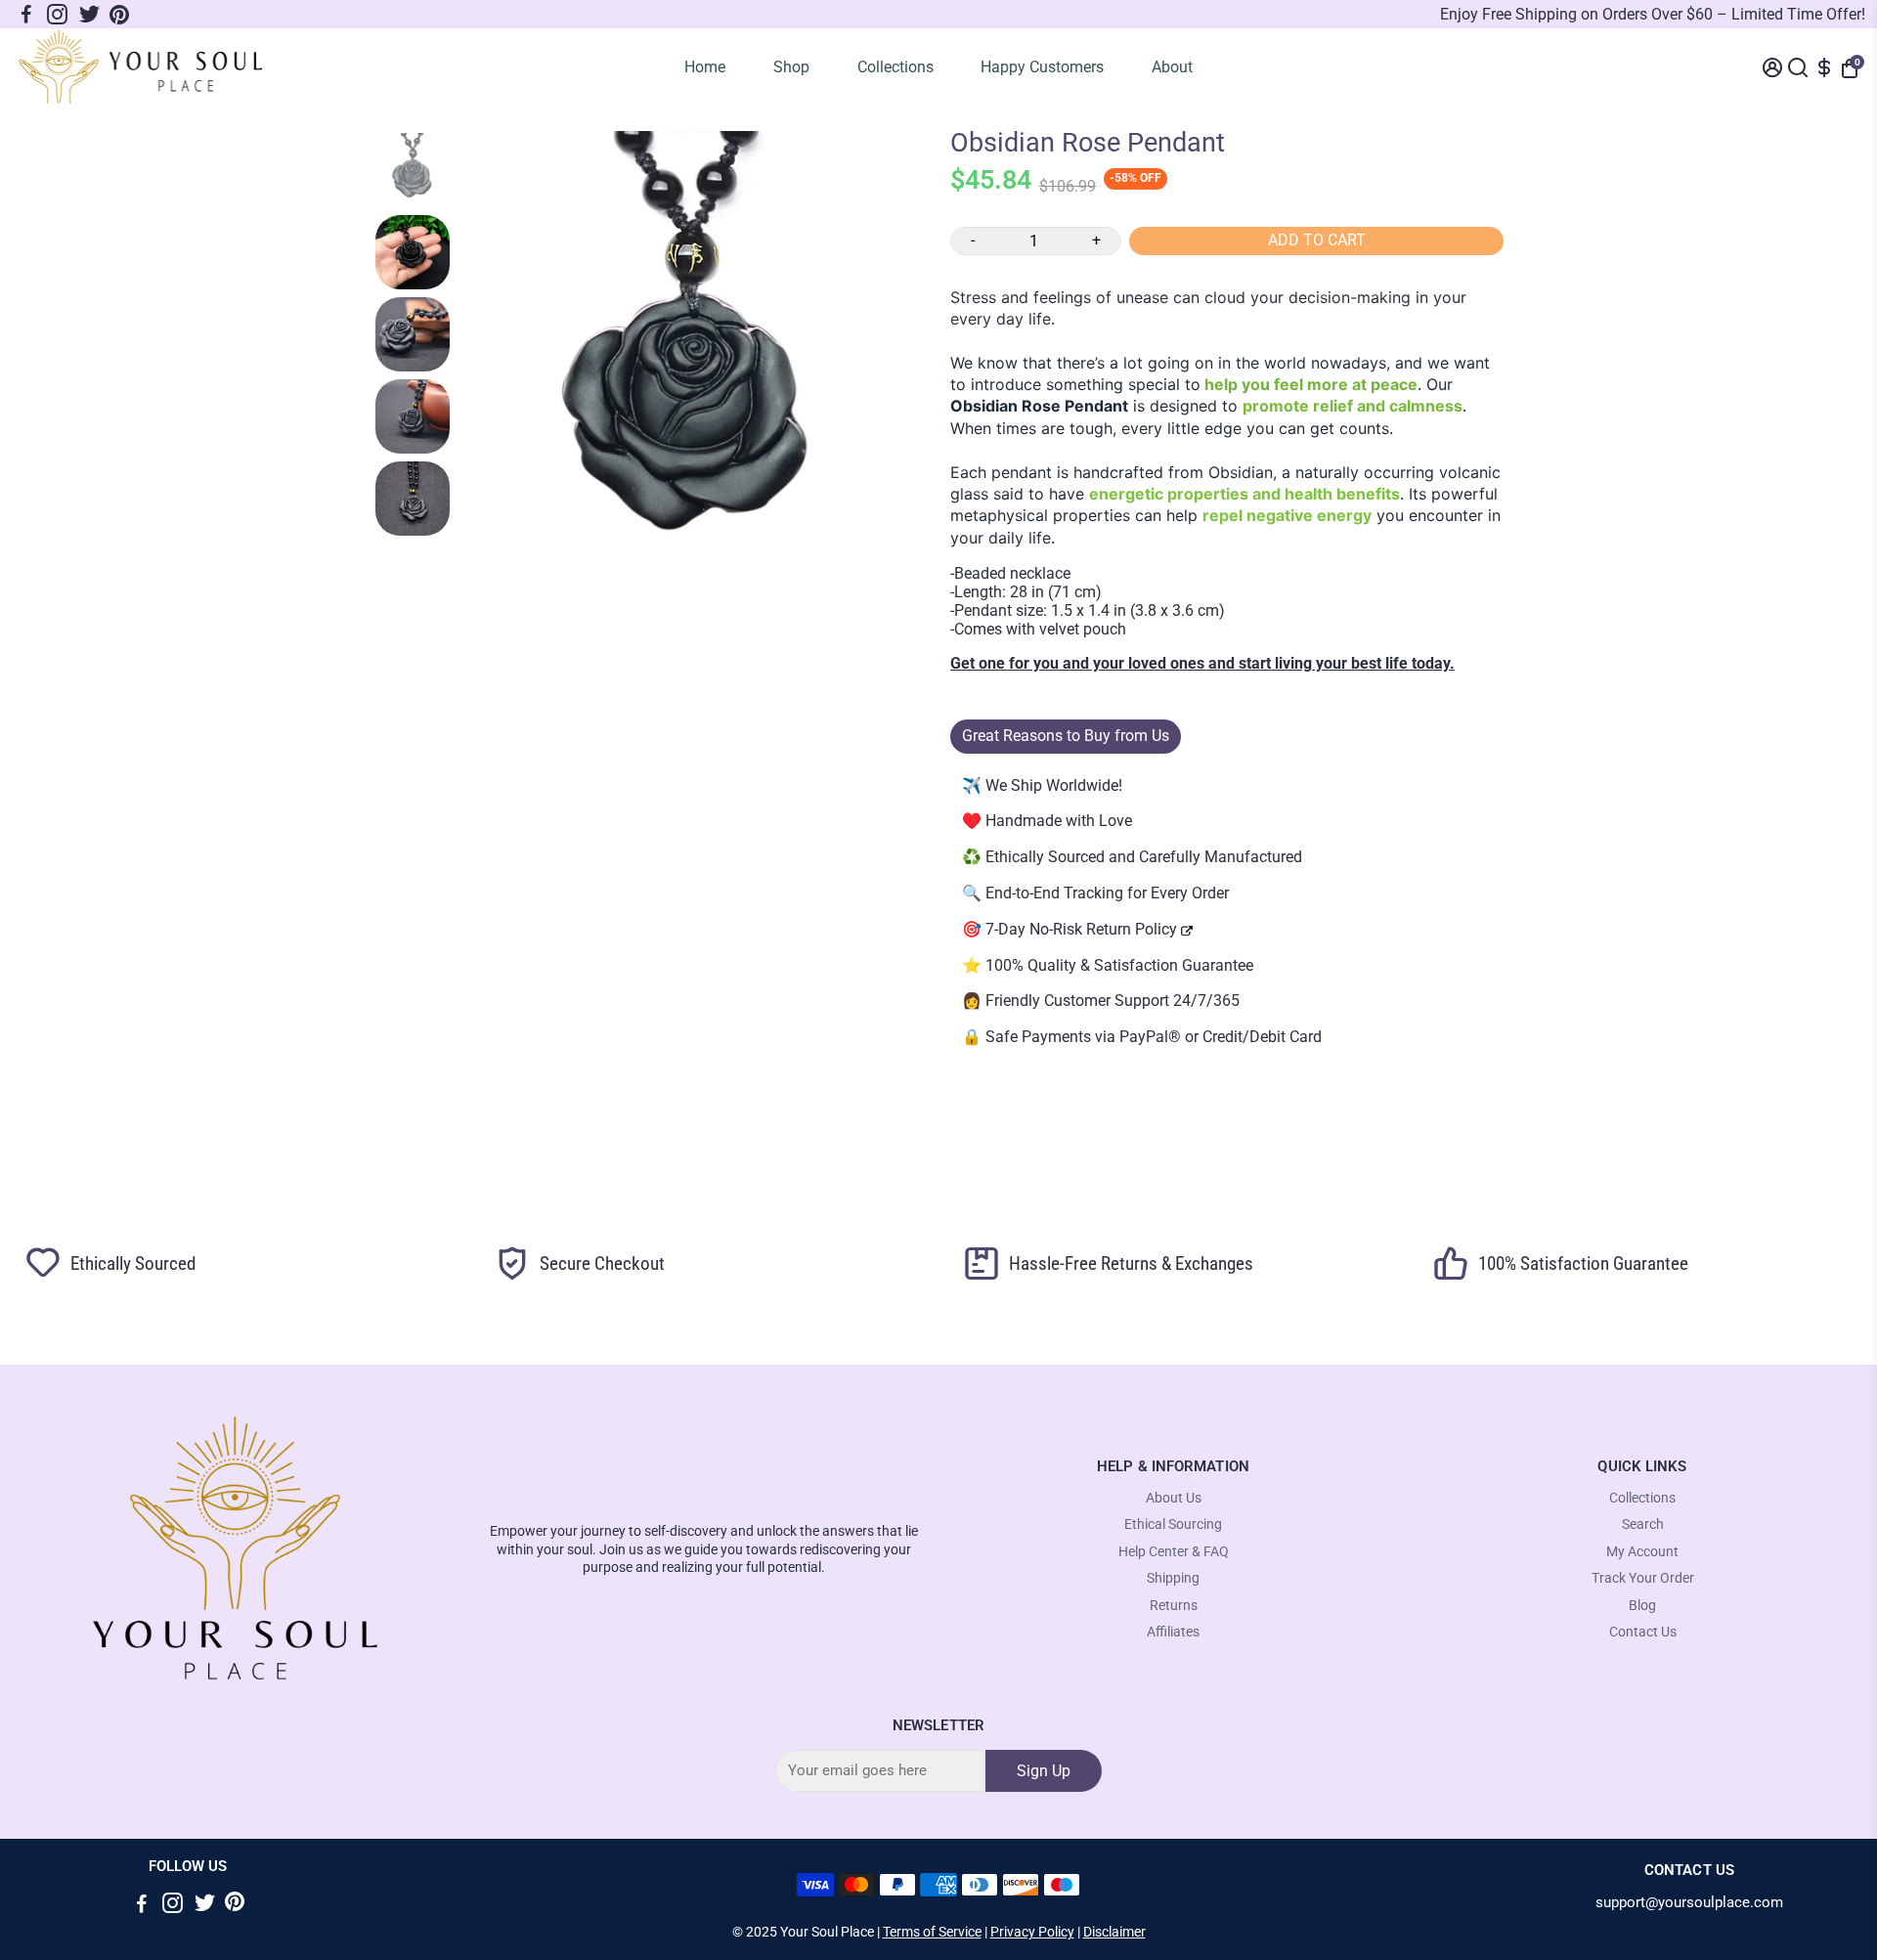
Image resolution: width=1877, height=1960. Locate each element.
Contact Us (1643, 1632)
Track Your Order (1643, 1578)
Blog (1642, 1606)
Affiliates (1173, 1632)
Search (1643, 1524)
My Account (1642, 1552)
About (1172, 67)
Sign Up (1044, 1771)
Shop (791, 67)
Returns (1174, 1606)
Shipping (1173, 1578)
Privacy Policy (1032, 1932)
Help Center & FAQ (1174, 1552)
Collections (895, 67)
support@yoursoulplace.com (1689, 1903)
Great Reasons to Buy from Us (1066, 736)
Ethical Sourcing (1173, 1524)
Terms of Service (932, 1932)
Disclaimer (1114, 1932)
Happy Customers (1042, 67)
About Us (1174, 1498)
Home (705, 67)
